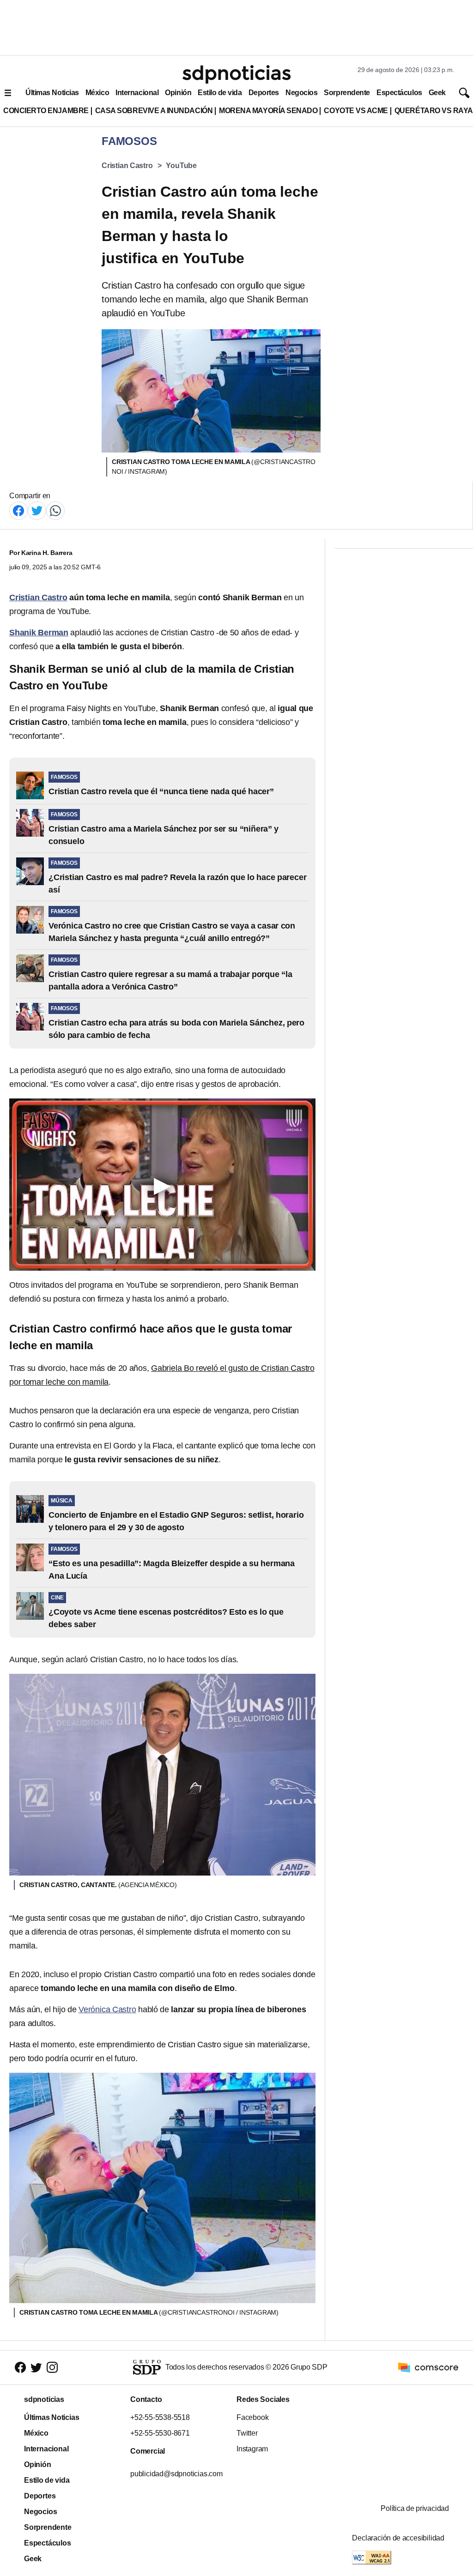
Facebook (252, 2417)
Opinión (178, 93)
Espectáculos (399, 93)
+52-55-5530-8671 (160, 2433)
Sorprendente (347, 93)
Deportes (264, 93)
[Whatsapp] (55, 510)
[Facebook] (18, 510)
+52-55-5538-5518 (160, 2417)
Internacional (137, 93)
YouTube (181, 166)
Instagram (252, 2449)
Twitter (247, 2433)
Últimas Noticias (52, 93)
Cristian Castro (127, 166)
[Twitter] (37, 510)
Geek (437, 93)
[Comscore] (428, 2367)
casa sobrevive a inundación (154, 111)
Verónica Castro (107, 2009)
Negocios (301, 93)
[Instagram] (52, 2368)
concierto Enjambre (46, 111)
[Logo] (236, 74)
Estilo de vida (220, 93)
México (97, 93)
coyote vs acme (356, 111)
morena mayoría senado (268, 111)
